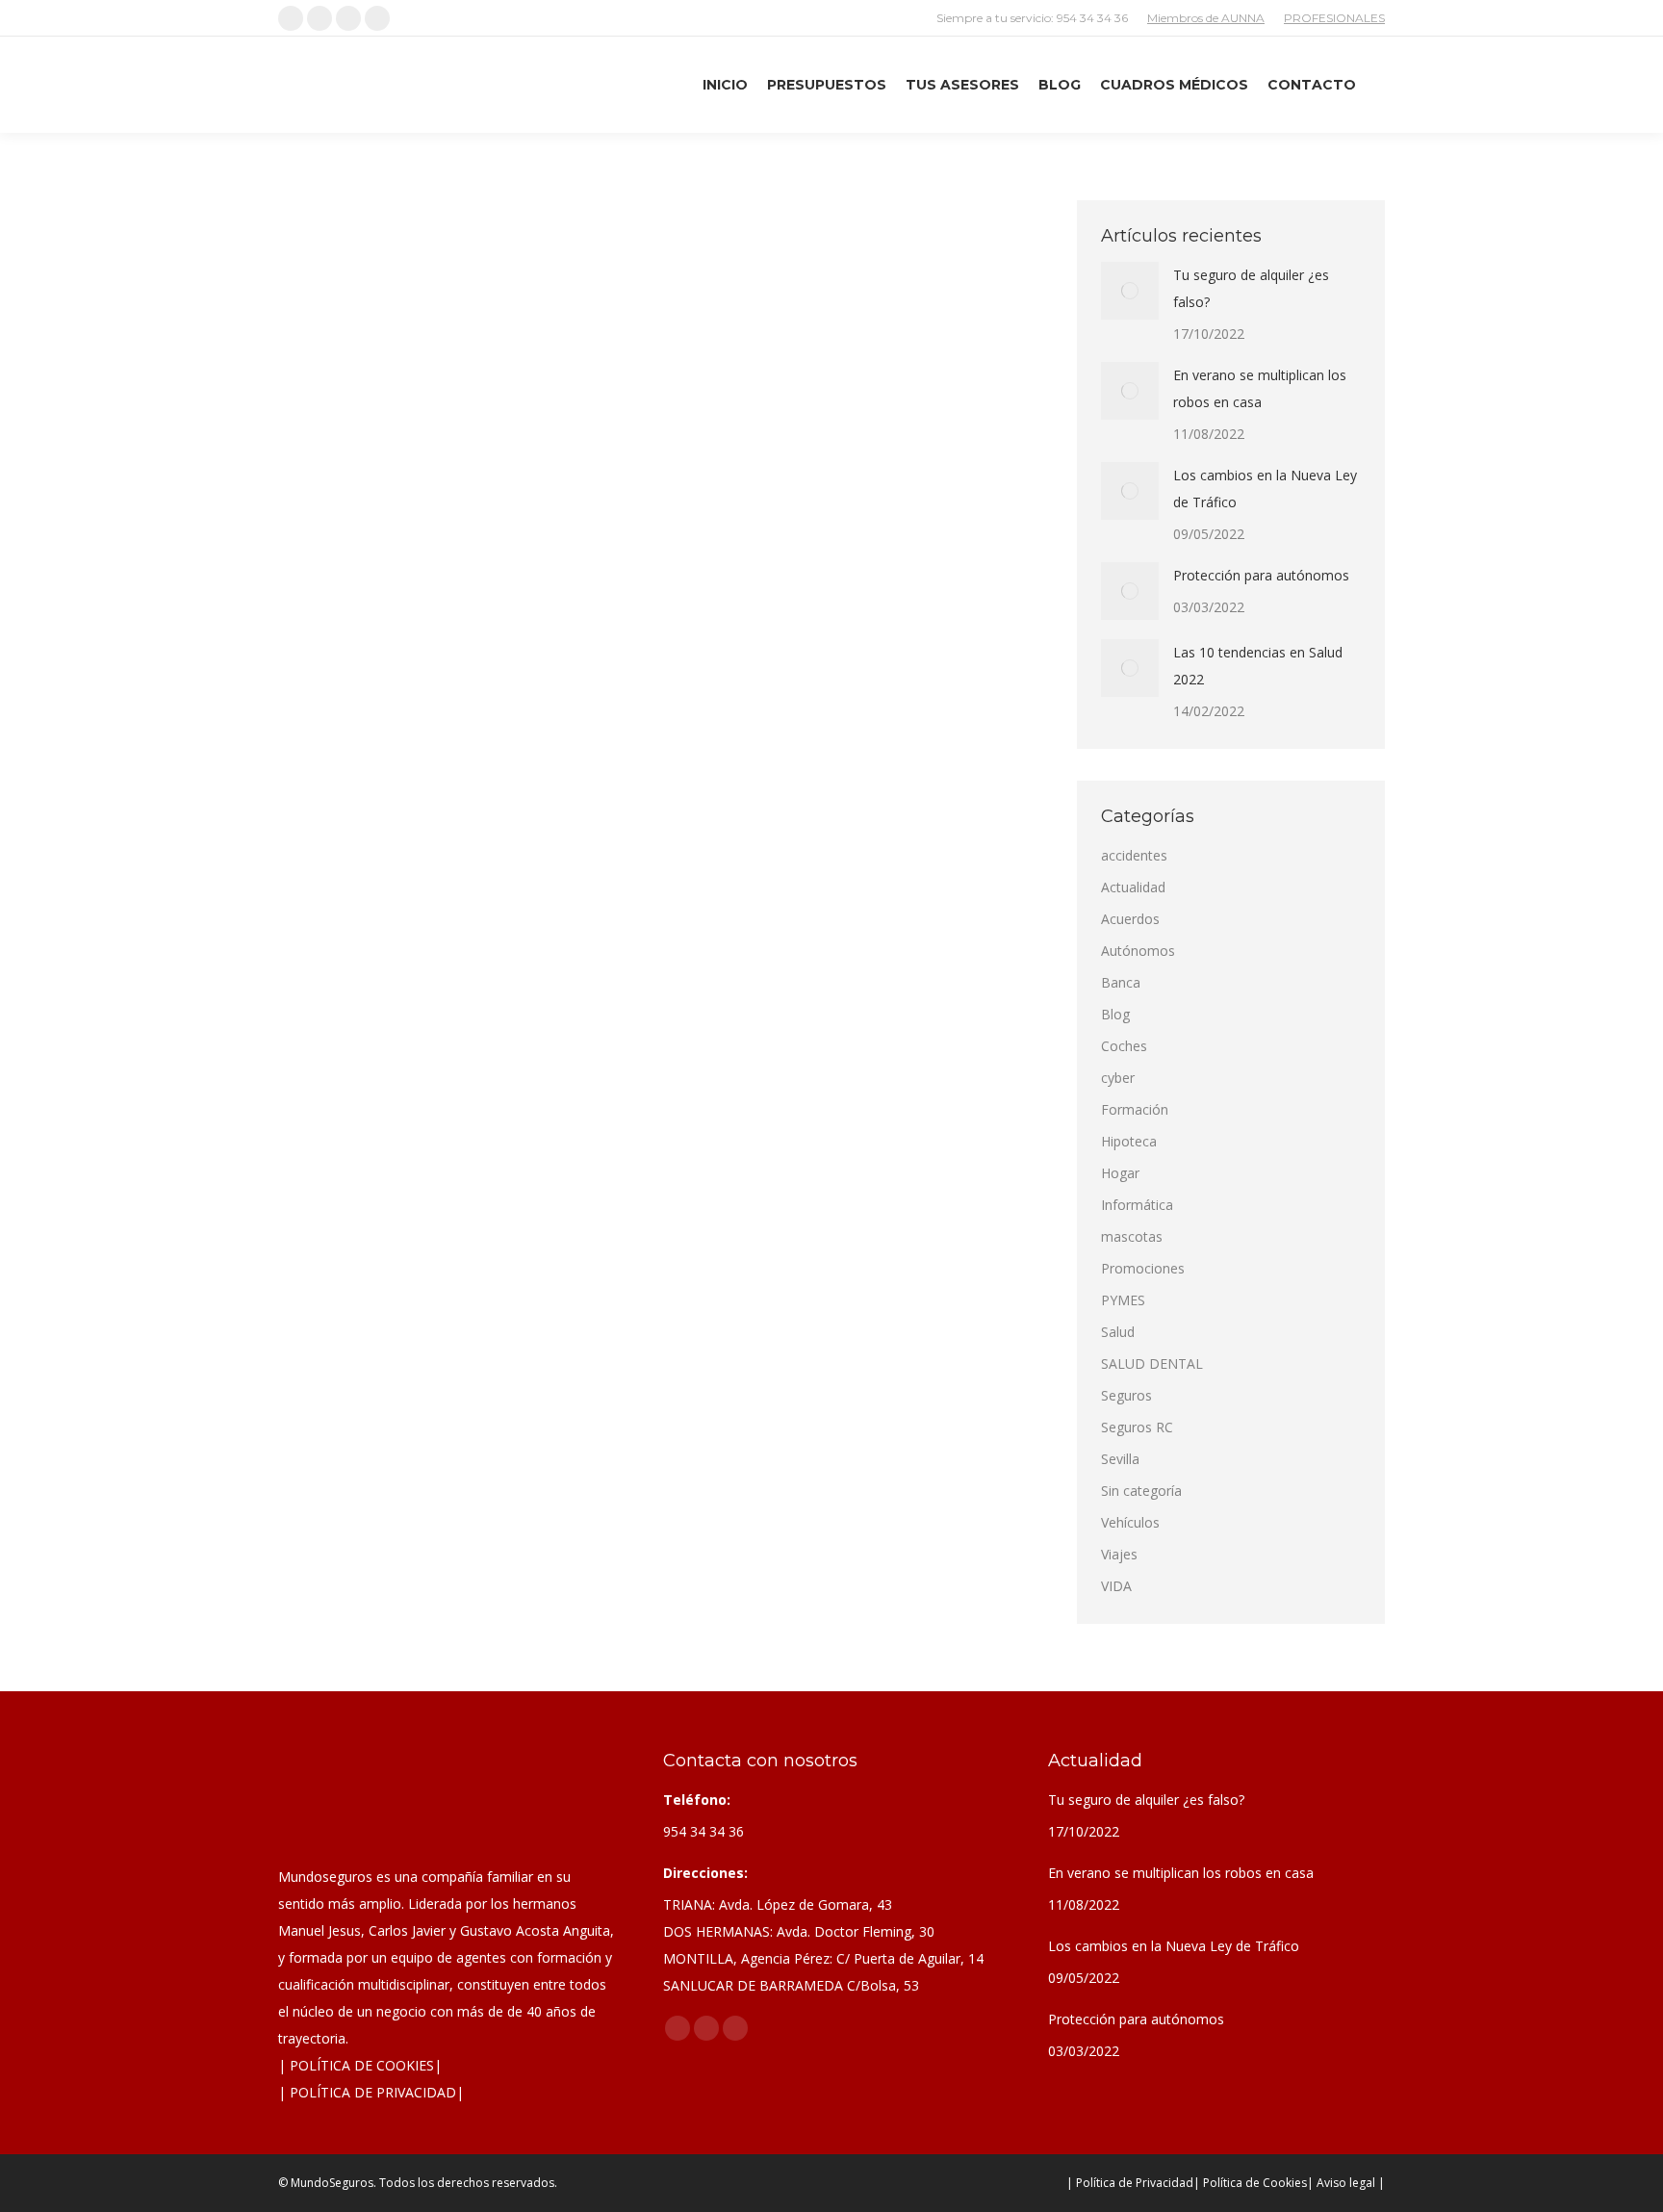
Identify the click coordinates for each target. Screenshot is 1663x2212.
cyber (1118, 1078)
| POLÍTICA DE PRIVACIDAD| (371, 2092)
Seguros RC (1137, 1427)
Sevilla (1120, 1459)
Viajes (1119, 1554)
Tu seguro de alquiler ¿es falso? (1251, 288)
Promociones (1143, 1268)
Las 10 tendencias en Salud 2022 (1258, 666)
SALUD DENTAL (1152, 1363)
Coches (387, 667)
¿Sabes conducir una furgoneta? (442, 632)
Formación (1135, 1109)
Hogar (1120, 1173)
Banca (1121, 982)
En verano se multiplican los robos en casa (1260, 388)
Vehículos (1130, 1522)
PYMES (1123, 1300)
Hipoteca (1129, 1141)
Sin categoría (1141, 1491)
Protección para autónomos (1261, 575)
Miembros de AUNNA (1206, 18)
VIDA (1116, 1586)
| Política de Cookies (1250, 2183)
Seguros (1126, 1395)
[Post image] (1130, 291)
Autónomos (1138, 951)
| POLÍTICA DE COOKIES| (360, 2065)
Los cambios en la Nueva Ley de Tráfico (1265, 489)
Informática (1137, 1205)
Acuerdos (1130, 919)
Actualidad (332, 667)
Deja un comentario (671, 667)
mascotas (1132, 1236)
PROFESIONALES (1334, 18)
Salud (1118, 1332)
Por (474, 667)
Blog (1115, 1014)
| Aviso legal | (1346, 2183)
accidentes (1134, 855)
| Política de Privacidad (1130, 2183)
